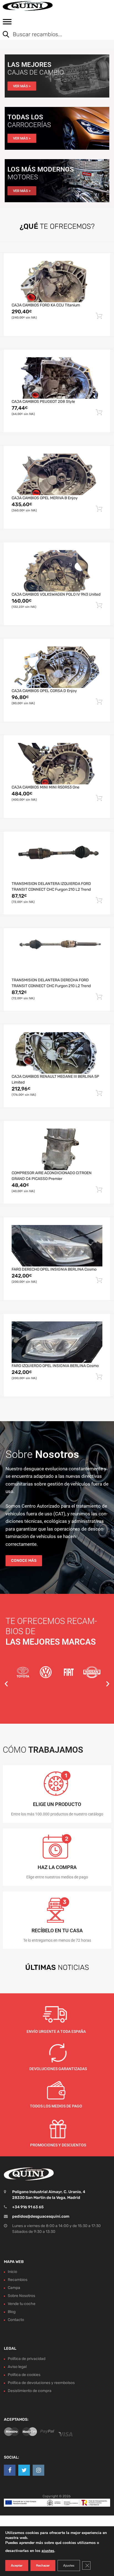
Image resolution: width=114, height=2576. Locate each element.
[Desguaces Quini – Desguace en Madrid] (28, 6)
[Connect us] (10, 2470)
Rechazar (43, 2566)
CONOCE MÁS (24, 1561)
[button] (6, 1684)
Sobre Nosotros (21, 2296)
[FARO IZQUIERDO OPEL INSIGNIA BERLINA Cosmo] (57, 1342)
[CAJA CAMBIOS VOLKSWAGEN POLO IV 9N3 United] (57, 571)
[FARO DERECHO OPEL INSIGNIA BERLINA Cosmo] (57, 1246)
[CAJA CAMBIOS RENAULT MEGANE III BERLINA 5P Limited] (57, 1053)
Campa (14, 2288)
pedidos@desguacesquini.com (41, 2216)
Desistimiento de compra (30, 2391)
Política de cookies (24, 2375)
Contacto (16, 2320)
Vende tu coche (22, 2304)
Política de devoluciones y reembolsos (41, 2383)
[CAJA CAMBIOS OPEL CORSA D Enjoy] (57, 667)
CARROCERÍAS (29, 125)
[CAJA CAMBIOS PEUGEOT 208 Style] (57, 378)
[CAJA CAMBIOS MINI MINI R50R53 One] (57, 764)
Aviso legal (17, 2367)
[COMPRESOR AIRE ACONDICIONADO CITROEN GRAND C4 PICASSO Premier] (57, 1149)
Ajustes (69, 2566)
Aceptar (17, 2566)
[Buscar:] (53, 35)
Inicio (12, 2272)
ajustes (48, 2551)
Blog (12, 2312)
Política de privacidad (27, 2359)
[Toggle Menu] (7, 23)
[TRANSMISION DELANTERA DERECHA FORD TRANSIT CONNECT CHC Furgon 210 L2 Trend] (57, 956)
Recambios (18, 2280)
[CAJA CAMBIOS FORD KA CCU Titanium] (57, 282)
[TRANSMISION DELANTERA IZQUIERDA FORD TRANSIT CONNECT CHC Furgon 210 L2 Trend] (57, 860)
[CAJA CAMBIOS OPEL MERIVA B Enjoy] (57, 474)
